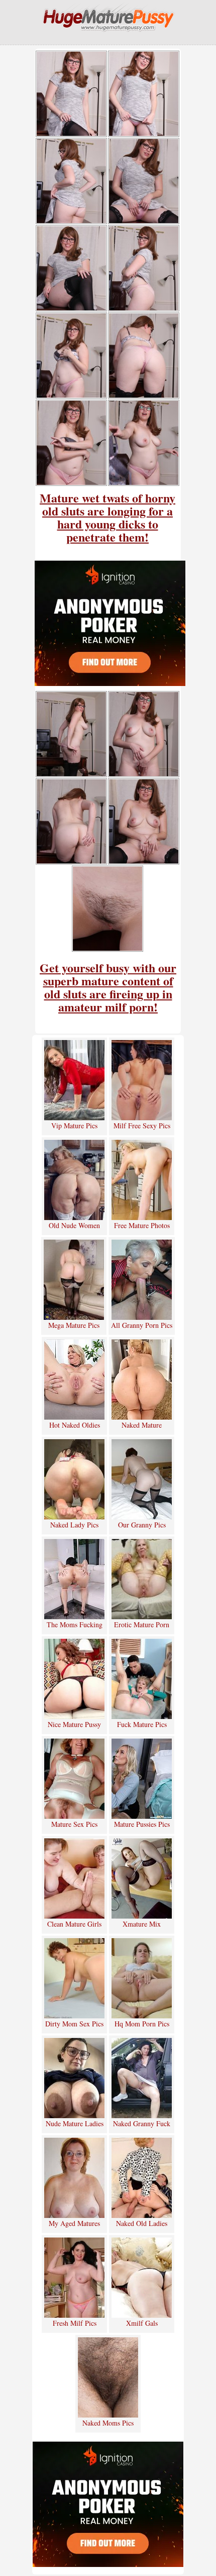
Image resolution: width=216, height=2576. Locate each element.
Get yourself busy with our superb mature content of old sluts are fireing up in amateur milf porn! (108, 987)
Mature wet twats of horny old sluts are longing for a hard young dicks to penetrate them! (107, 517)
